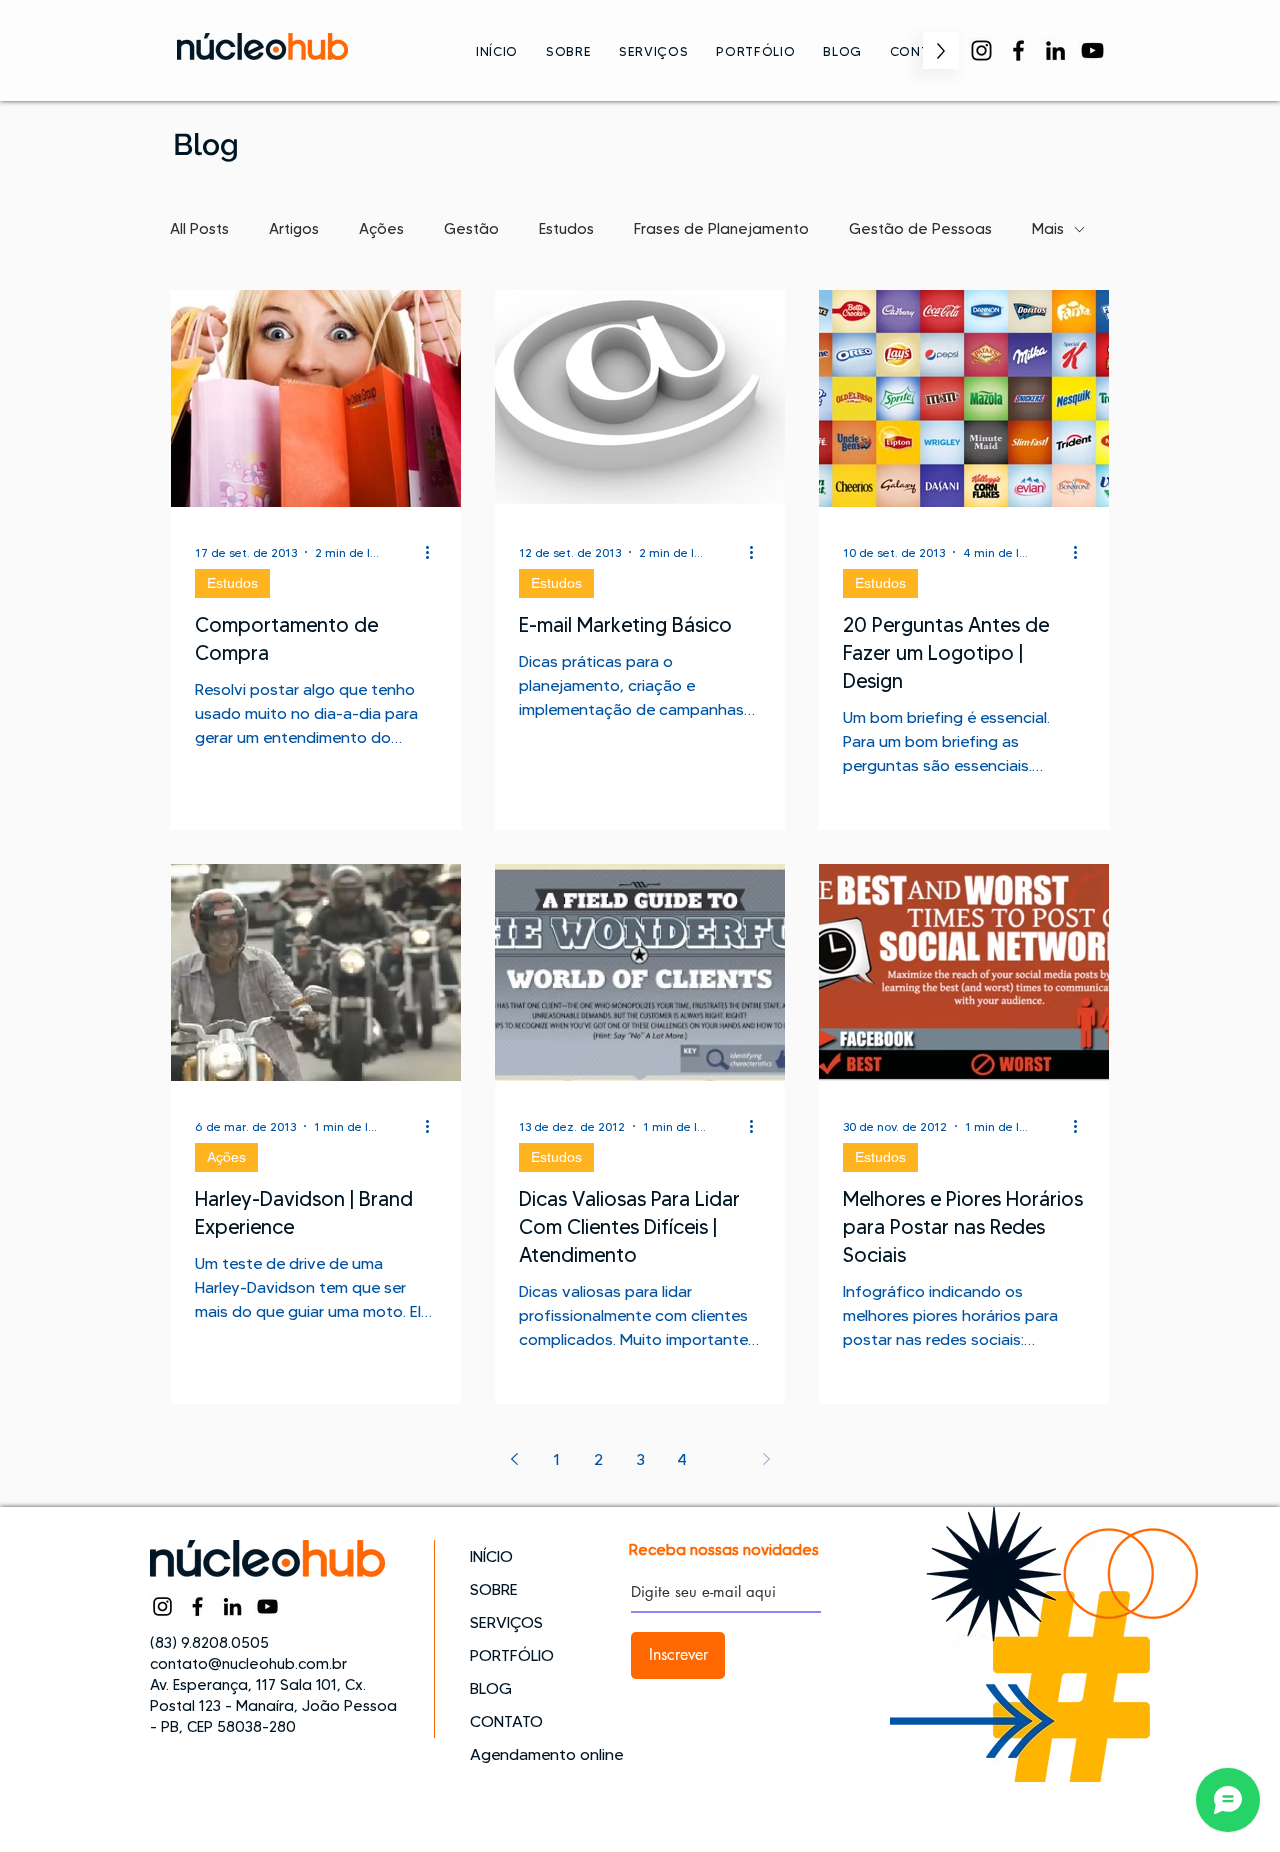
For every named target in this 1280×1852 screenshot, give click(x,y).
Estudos (566, 229)
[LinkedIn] (1055, 50)
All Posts (199, 229)
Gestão (471, 229)
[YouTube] (1092, 50)
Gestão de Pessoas (920, 229)
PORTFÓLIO (512, 1655)
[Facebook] (1018, 50)
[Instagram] (981, 50)
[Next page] (766, 1459)
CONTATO (506, 1721)
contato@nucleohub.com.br (248, 1664)
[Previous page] (514, 1459)
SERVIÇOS (506, 1622)
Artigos (294, 229)
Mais (1048, 229)
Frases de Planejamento (721, 229)
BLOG (491, 1688)
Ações (381, 229)
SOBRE (494, 1589)
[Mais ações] (434, 552)
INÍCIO (491, 1556)
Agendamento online (540, 1754)
